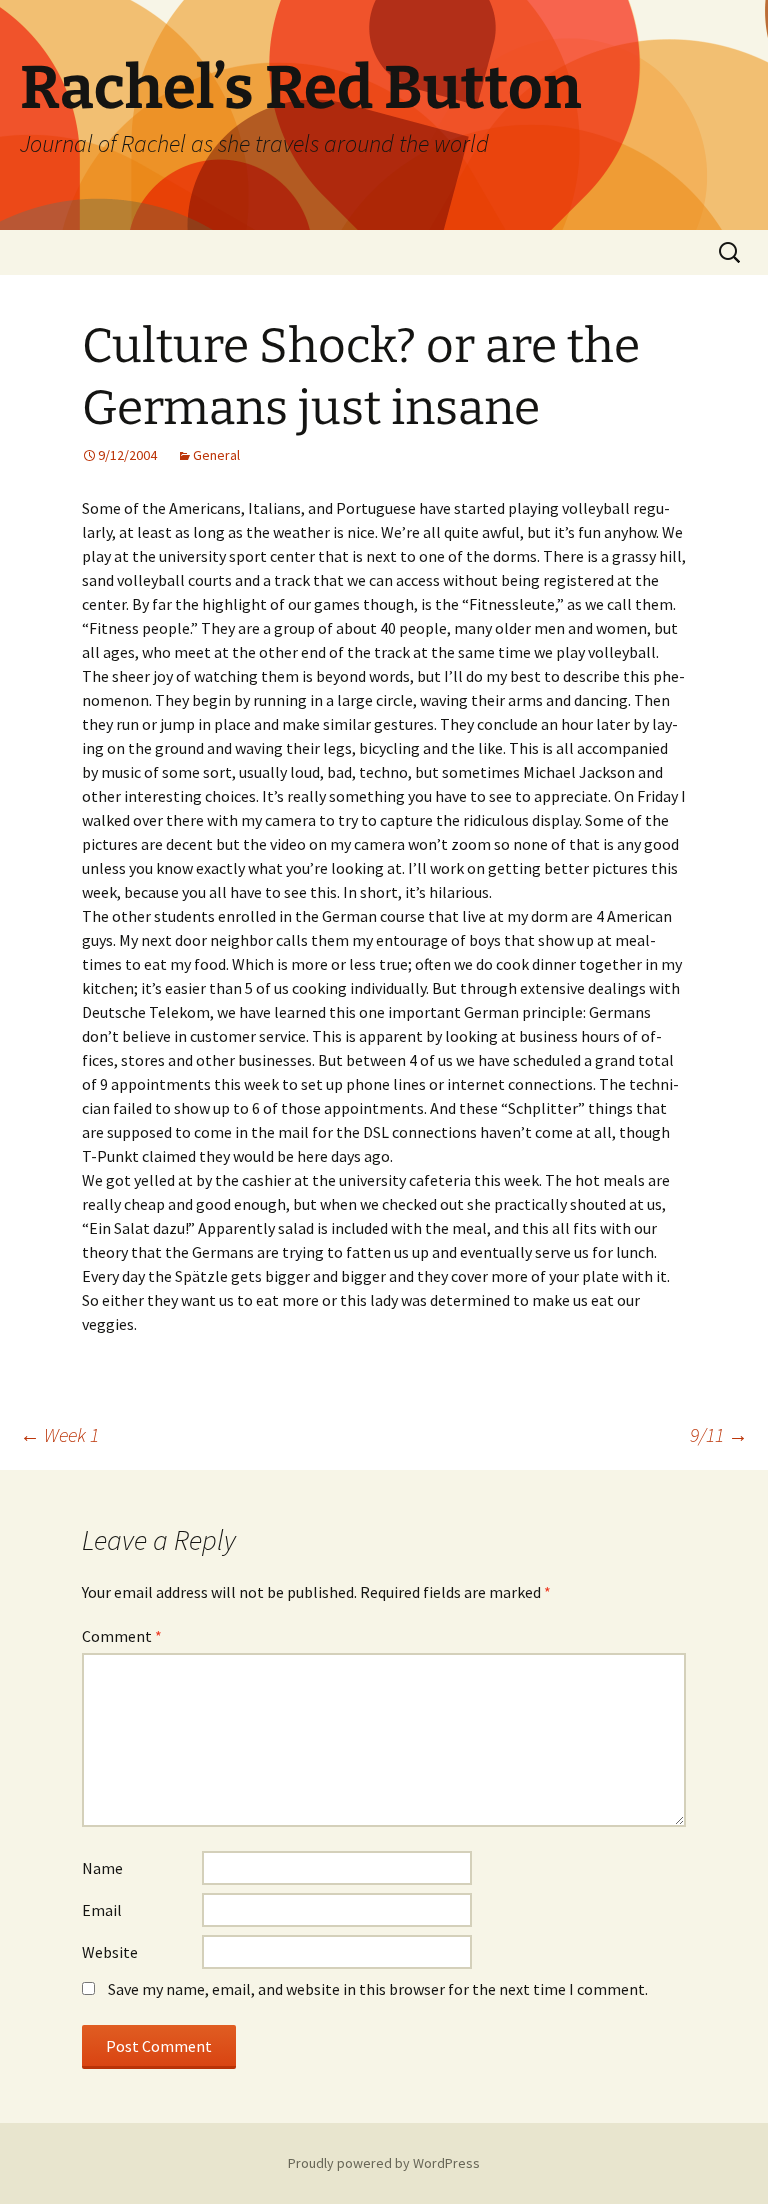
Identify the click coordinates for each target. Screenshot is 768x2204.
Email (102, 1910)
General (216, 455)
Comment (122, 1636)
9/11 (719, 1434)
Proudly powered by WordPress (384, 2163)
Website (110, 1952)
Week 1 (59, 1434)
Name (102, 1868)
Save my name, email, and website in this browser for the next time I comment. (378, 1989)
